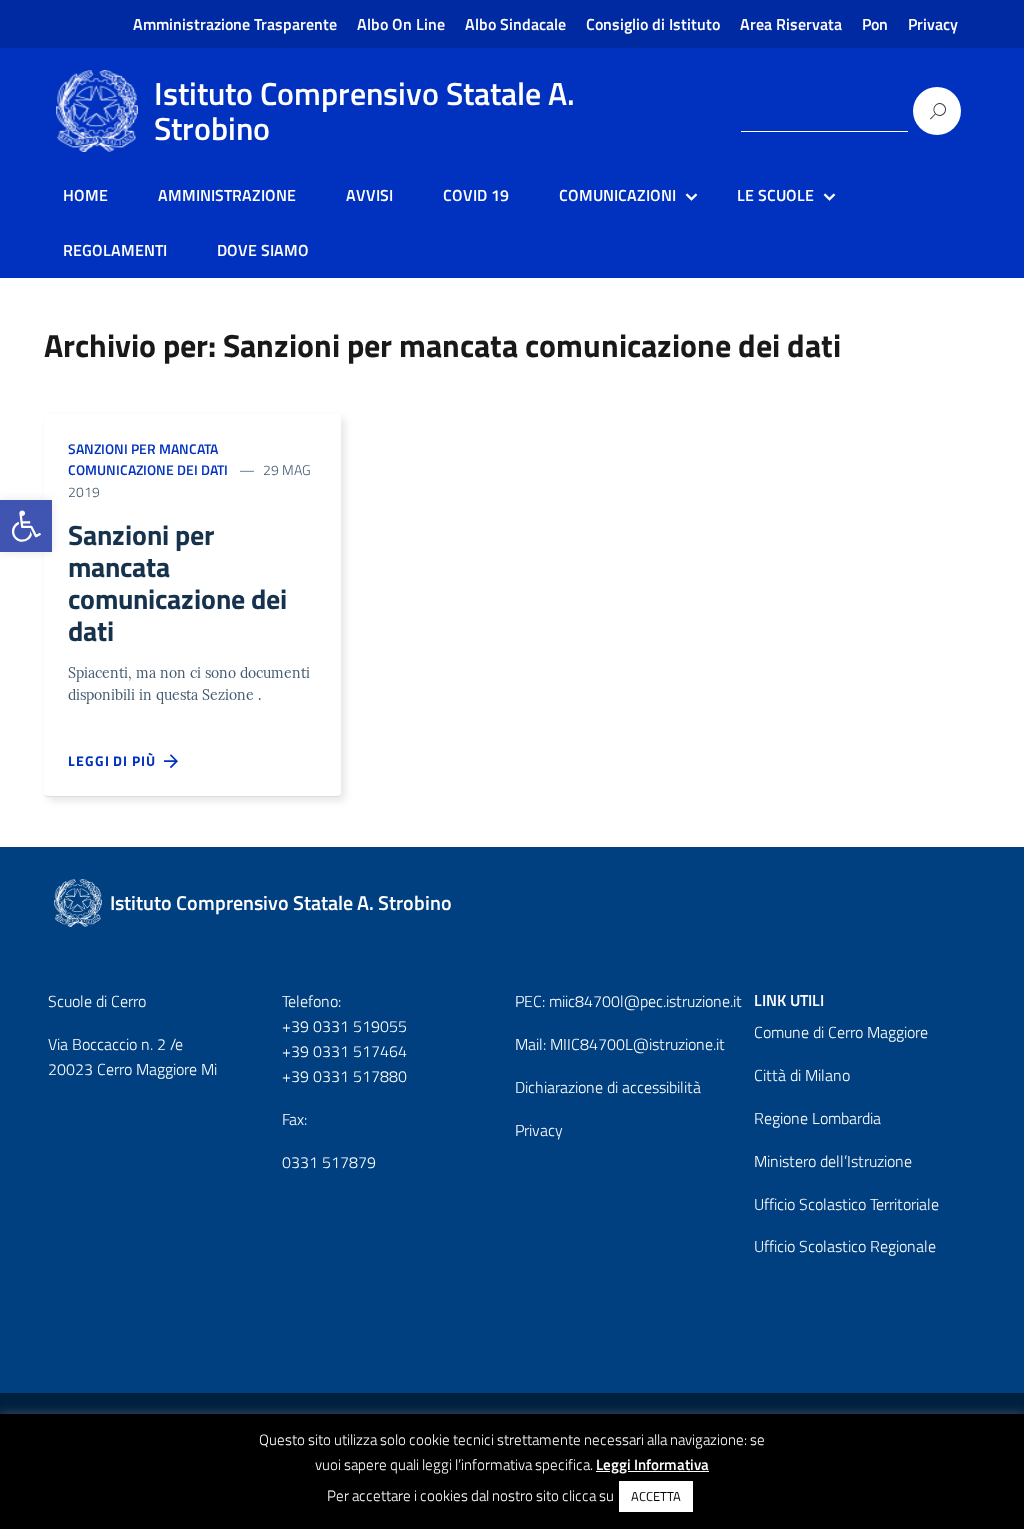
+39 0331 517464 (344, 1051)
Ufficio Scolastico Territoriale (846, 1204)
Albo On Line (401, 24)
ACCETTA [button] (656, 1496)
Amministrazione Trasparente (235, 24)
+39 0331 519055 (344, 1026)
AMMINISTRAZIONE (227, 195)
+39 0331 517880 (344, 1076)
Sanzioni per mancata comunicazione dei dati (148, 459)
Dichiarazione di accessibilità (608, 1087)
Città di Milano (802, 1075)
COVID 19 (476, 195)
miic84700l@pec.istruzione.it (645, 1001)
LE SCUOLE (775, 195)
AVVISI (369, 195)
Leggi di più (116, 760)
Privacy (933, 24)
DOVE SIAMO (263, 250)
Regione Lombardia (817, 1118)
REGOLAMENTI (115, 250)
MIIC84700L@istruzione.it (637, 1044)
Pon (875, 24)
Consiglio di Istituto (653, 24)
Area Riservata (791, 24)
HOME (85, 195)
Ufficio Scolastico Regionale (845, 1246)
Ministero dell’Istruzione (833, 1161)
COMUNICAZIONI (617, 195)
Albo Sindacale (515, 24)
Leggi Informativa (652, 1464)
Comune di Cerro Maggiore (841, 1032)
